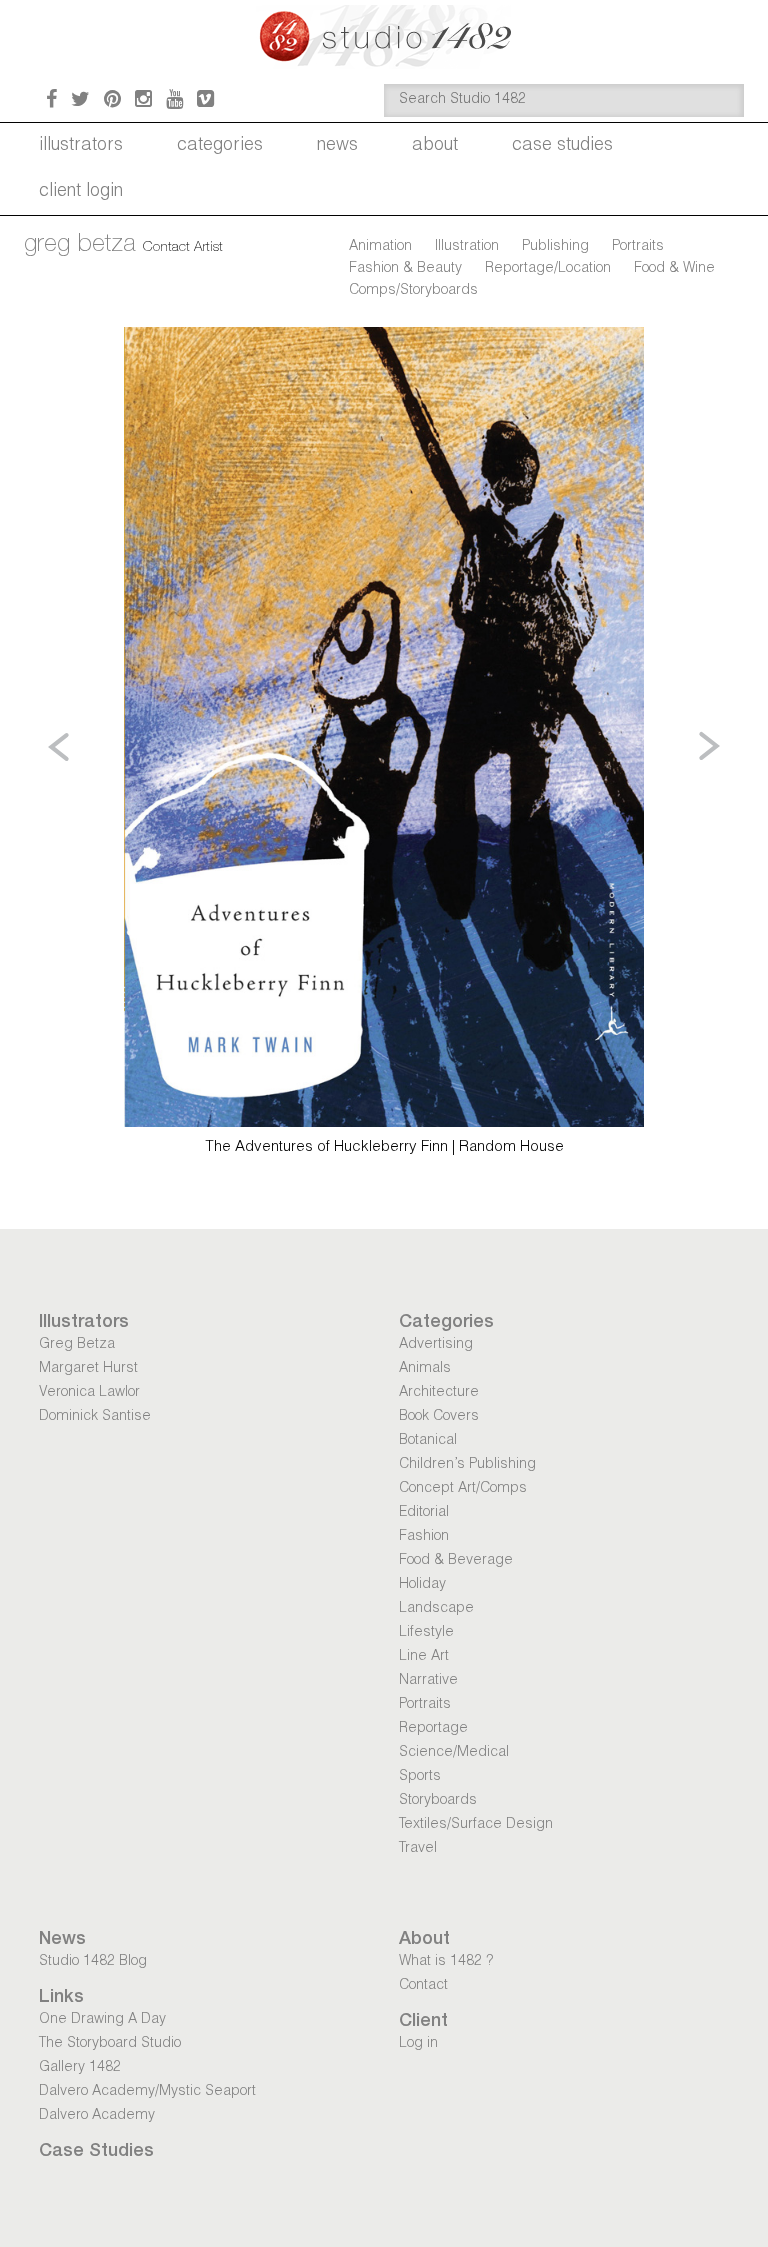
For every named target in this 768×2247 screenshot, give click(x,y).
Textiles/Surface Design (476, 1825)
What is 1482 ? (446, 1962)
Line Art (424, 1657)
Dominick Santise (95, 1417)
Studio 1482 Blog (93, 1962)
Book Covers (439, 1417)
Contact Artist (183, 248)
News (337, 146)
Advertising (436, 1345)
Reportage (433, 1729)
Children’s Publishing (467, 1465)
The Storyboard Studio (110, 2044)
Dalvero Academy (97, 2116)
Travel (418, 1849)
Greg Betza (77, 1345)
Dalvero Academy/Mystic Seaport (147, 2092)
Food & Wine (674, 269)
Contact (423, 1986)
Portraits (638, 247)
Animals (425, 1369)
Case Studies (562, 146)
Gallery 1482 (80, 2068)
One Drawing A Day (102, 2020)
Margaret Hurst (88, 1369)
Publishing (555, 247)
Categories (220, 146)
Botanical (428, 1441)
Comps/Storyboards (413, 291)
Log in (418, 2044)
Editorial (424, 1513)
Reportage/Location (548, 269)
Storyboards (438, 1801)
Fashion (424, 1537)
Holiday (422, 1585)
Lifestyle (426, 1633)
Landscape (436, 1609)
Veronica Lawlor (89, 1393)
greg (80, 245)
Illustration (467, 247)
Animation (380, 247)
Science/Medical (454, 1753)
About (435, 146)
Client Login (81, 192)
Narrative (428, 1681)
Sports (420, 1777)
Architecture (439, 1393)
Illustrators (81, 146)
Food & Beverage (456, 1561)
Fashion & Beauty (405, 269)
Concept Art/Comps (463, 1489)
